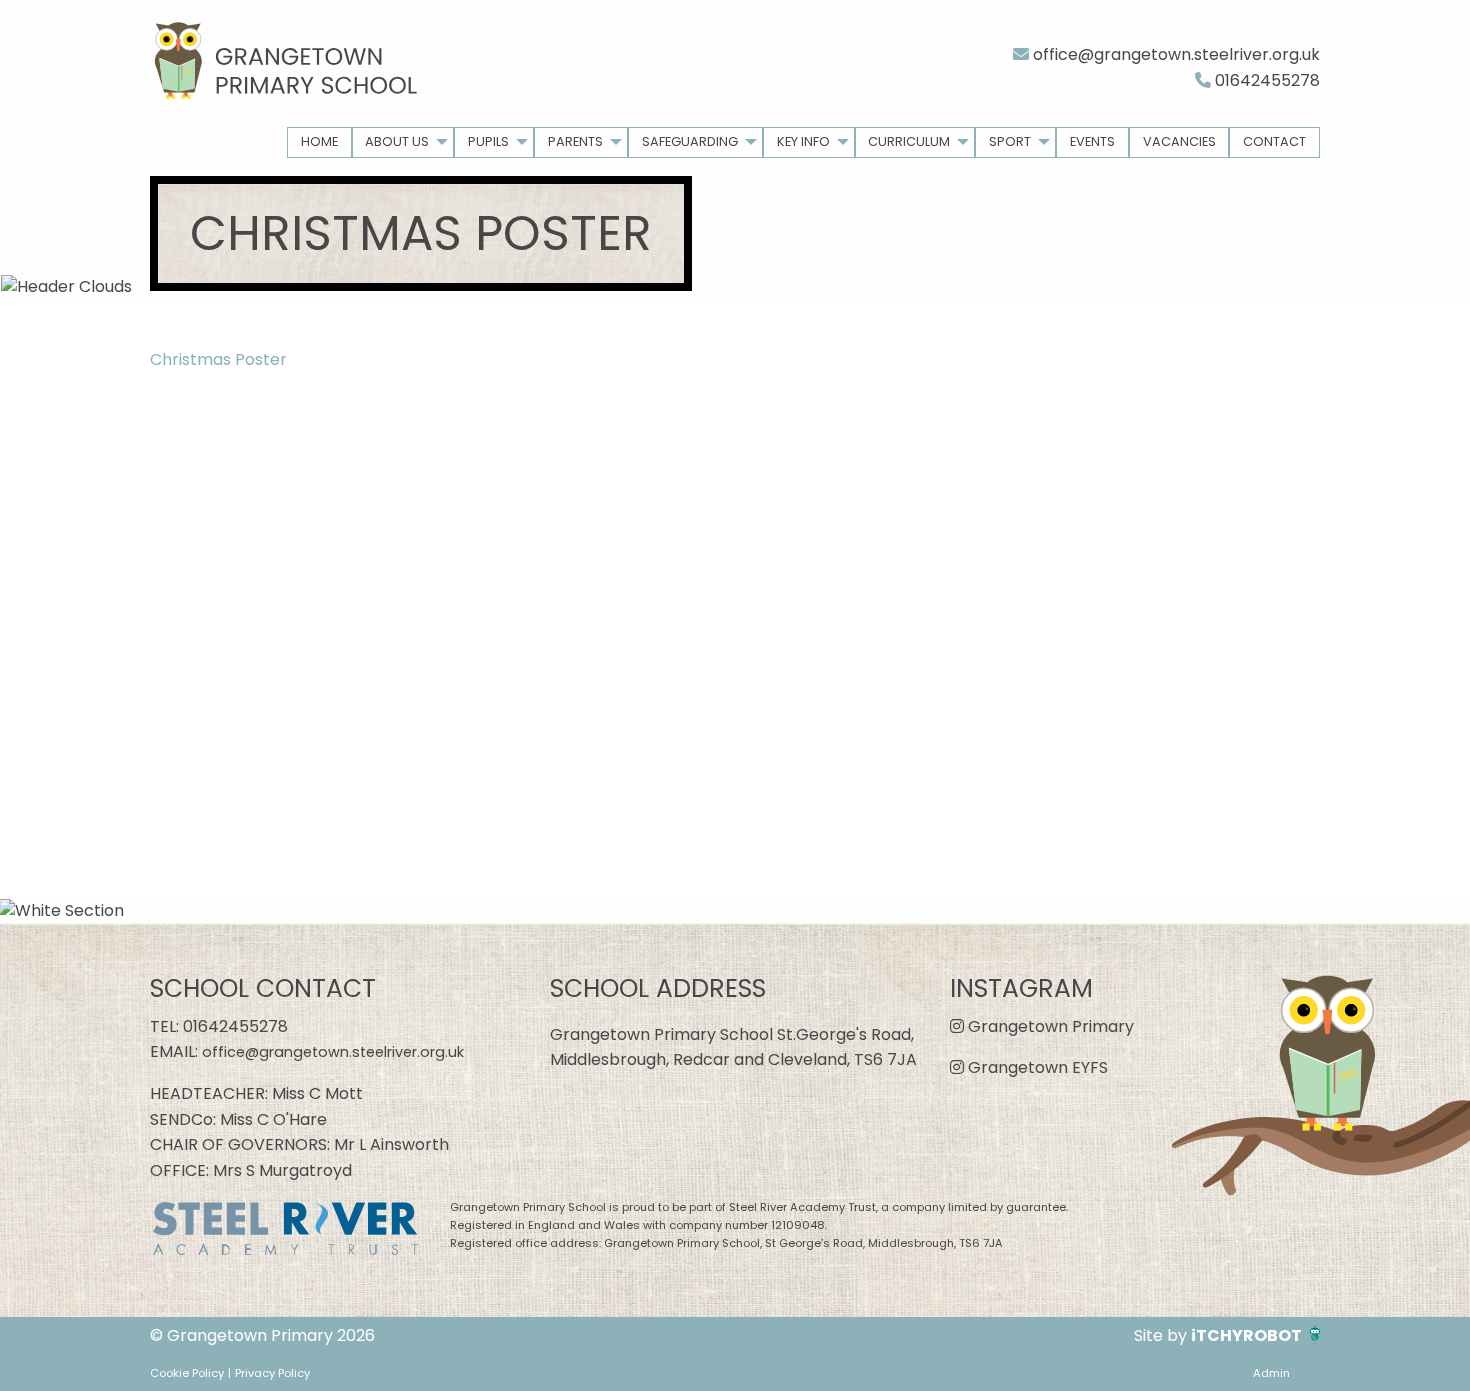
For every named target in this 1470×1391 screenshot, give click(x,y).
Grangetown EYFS (1036, 1067)
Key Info (803, 141)
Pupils (488, 141)
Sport (1010, 141)
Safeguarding (690, 141)
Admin (1271, 1373)
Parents (575, 141)
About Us (397, 141)
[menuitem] (319, 142)
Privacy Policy (272, 1373)
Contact (1274, 141)
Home (319, 141)
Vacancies (1179, 141)
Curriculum (909, 141)
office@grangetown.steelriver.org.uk (1174, 54)
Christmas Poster (218, 359)
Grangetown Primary (1049, 1026)
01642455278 (1265, 80)
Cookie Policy (187, 1373)
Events (1092, 141)
